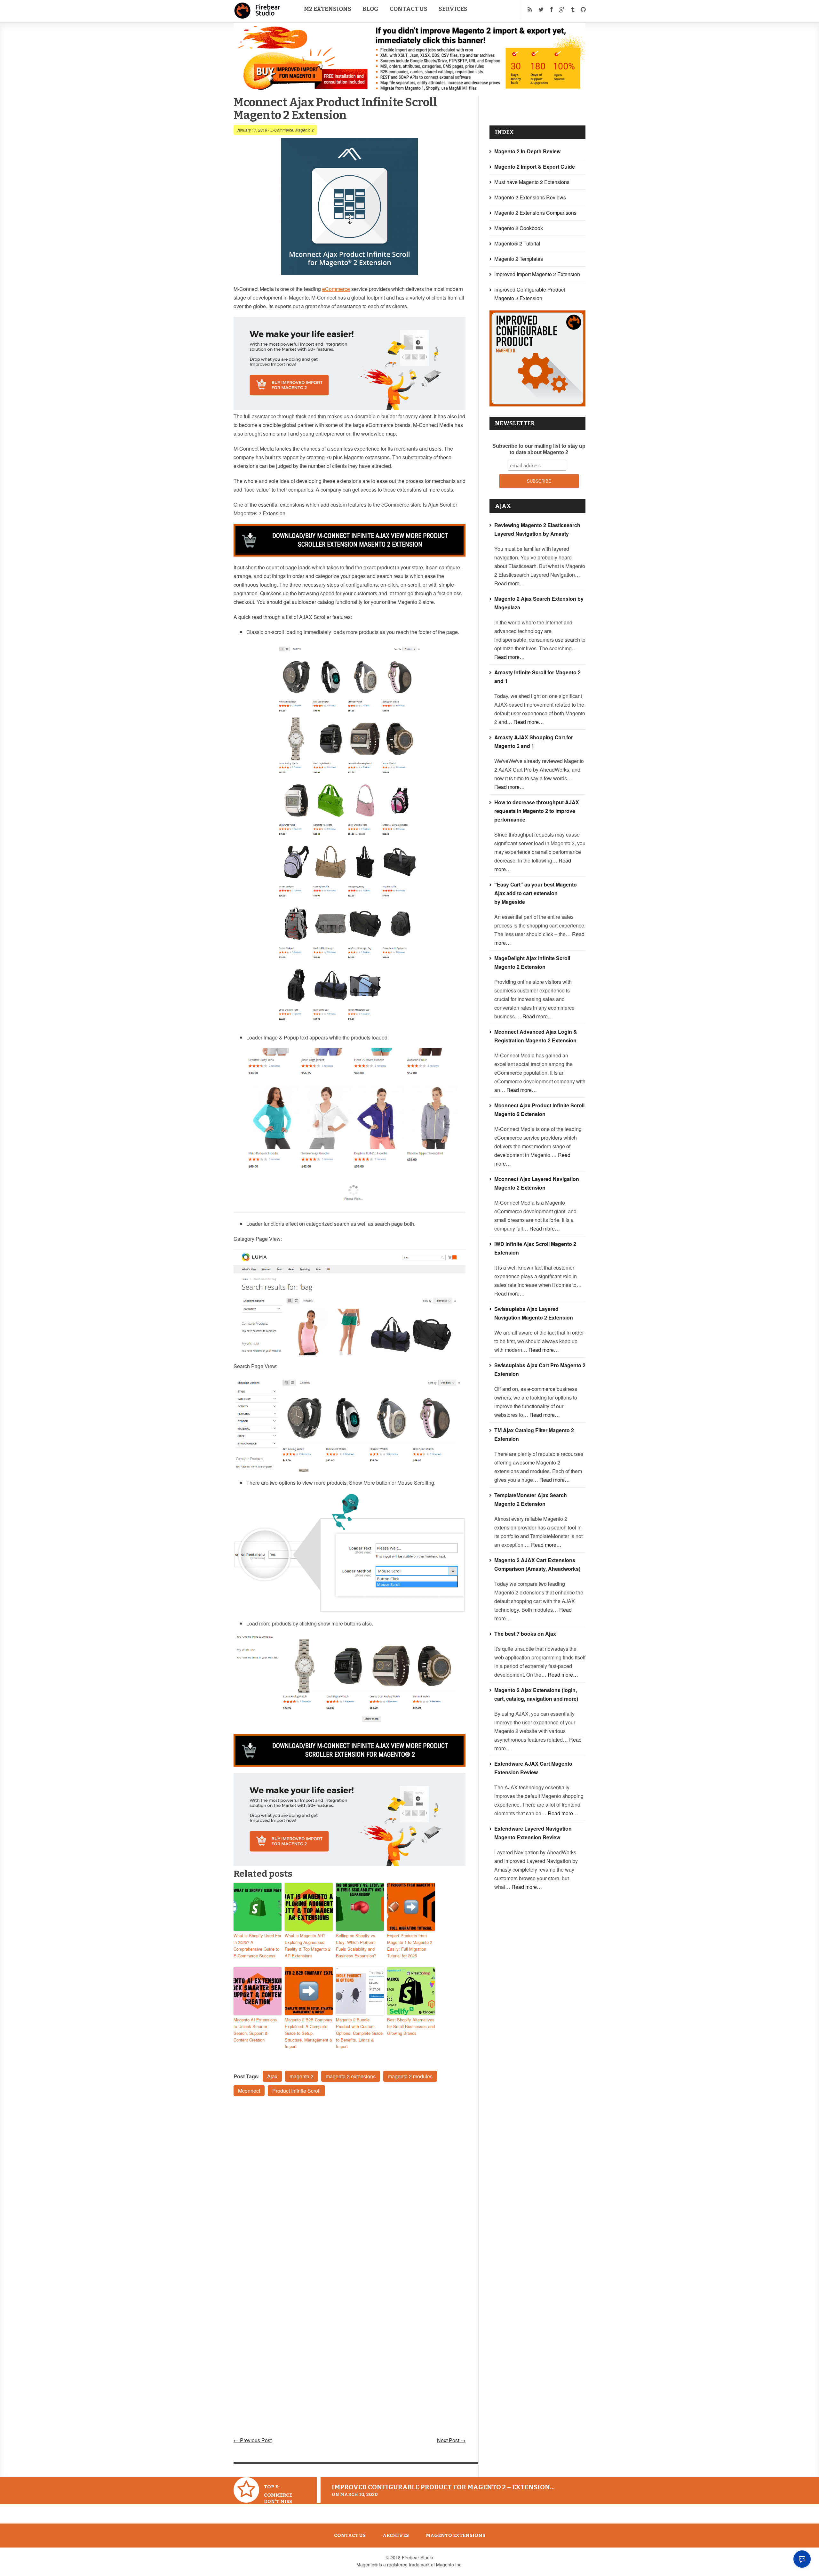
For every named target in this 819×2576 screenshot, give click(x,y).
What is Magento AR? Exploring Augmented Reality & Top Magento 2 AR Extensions (308, 1945)
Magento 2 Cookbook (519, 228)
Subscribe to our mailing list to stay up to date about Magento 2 (539, 449)
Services (453, 9)
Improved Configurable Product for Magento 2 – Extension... (443, 2487)
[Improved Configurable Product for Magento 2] (537, 404)
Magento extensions (456, 2535)
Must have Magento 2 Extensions (532, 182)
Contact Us (409, 9)
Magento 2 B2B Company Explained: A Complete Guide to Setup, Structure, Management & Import (309, 2033)
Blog (370, 9)
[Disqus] (350, 2187)
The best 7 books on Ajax (525, 1634)
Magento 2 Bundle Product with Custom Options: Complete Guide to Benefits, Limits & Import (359, 2033)
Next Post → (451, 2440)
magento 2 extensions (351, 2076)
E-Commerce (282, 130)
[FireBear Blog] (258, 16)
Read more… (509, 583)
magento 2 (302, 2076)
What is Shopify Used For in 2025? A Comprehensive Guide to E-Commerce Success (257, 1945)
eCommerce (336, 289)
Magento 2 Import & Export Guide (535, 167)
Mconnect (249, 2091)
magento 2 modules (410, 2076)
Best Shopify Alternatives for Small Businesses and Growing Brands (411, 2026)
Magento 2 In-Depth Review (527, 151)
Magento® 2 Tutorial (517, 243)
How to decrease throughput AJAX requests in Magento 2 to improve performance (537, 811)
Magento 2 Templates (519, 259)
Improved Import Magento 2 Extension (537, 274)
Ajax (272, 2076)
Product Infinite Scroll (296, 2091)
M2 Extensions (328, 9)
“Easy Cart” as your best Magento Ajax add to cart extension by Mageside (536, 893)
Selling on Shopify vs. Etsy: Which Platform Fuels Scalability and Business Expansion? (356, 1945)
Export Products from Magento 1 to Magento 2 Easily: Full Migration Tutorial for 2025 (410, 1945)
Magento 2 (305, 130)
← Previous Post (253, 2440)
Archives (396, 2535)
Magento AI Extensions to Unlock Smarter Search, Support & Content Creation (255, 2030)
